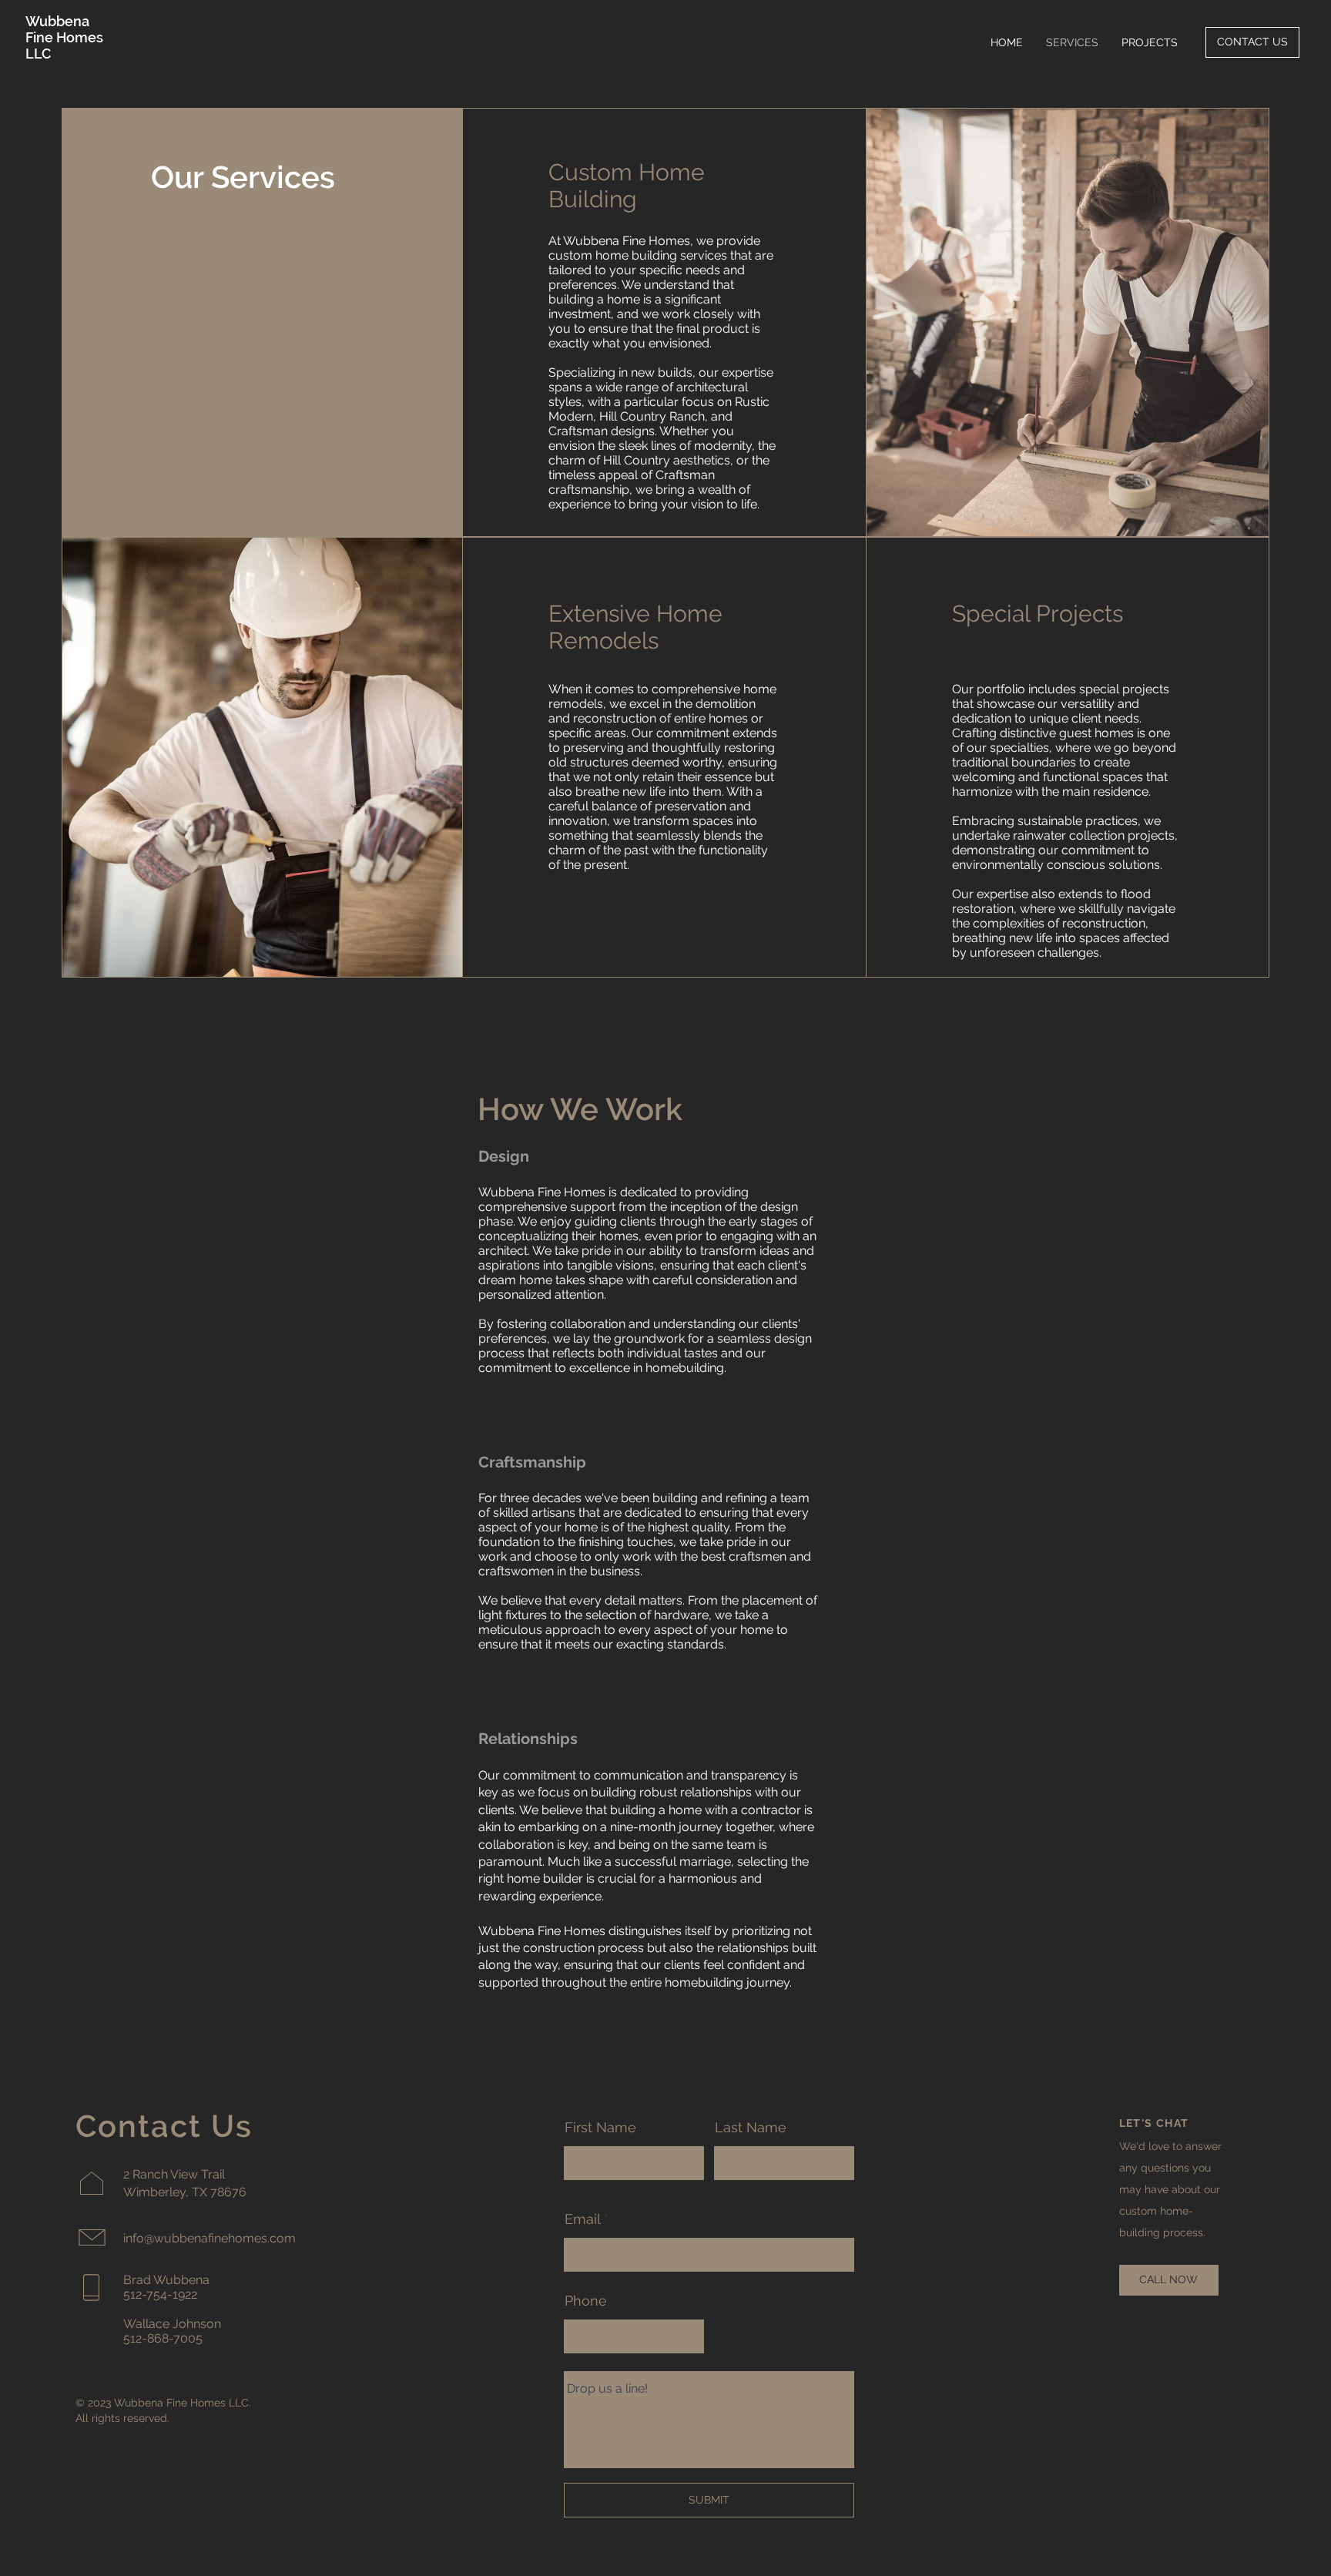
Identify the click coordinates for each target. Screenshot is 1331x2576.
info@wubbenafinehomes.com (210, 2238)
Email (582, 2219)
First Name (600, 2128)
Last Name (751, 2128)
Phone (586, 2301)
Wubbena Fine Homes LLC (64, 37)
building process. (1164, 2232)
